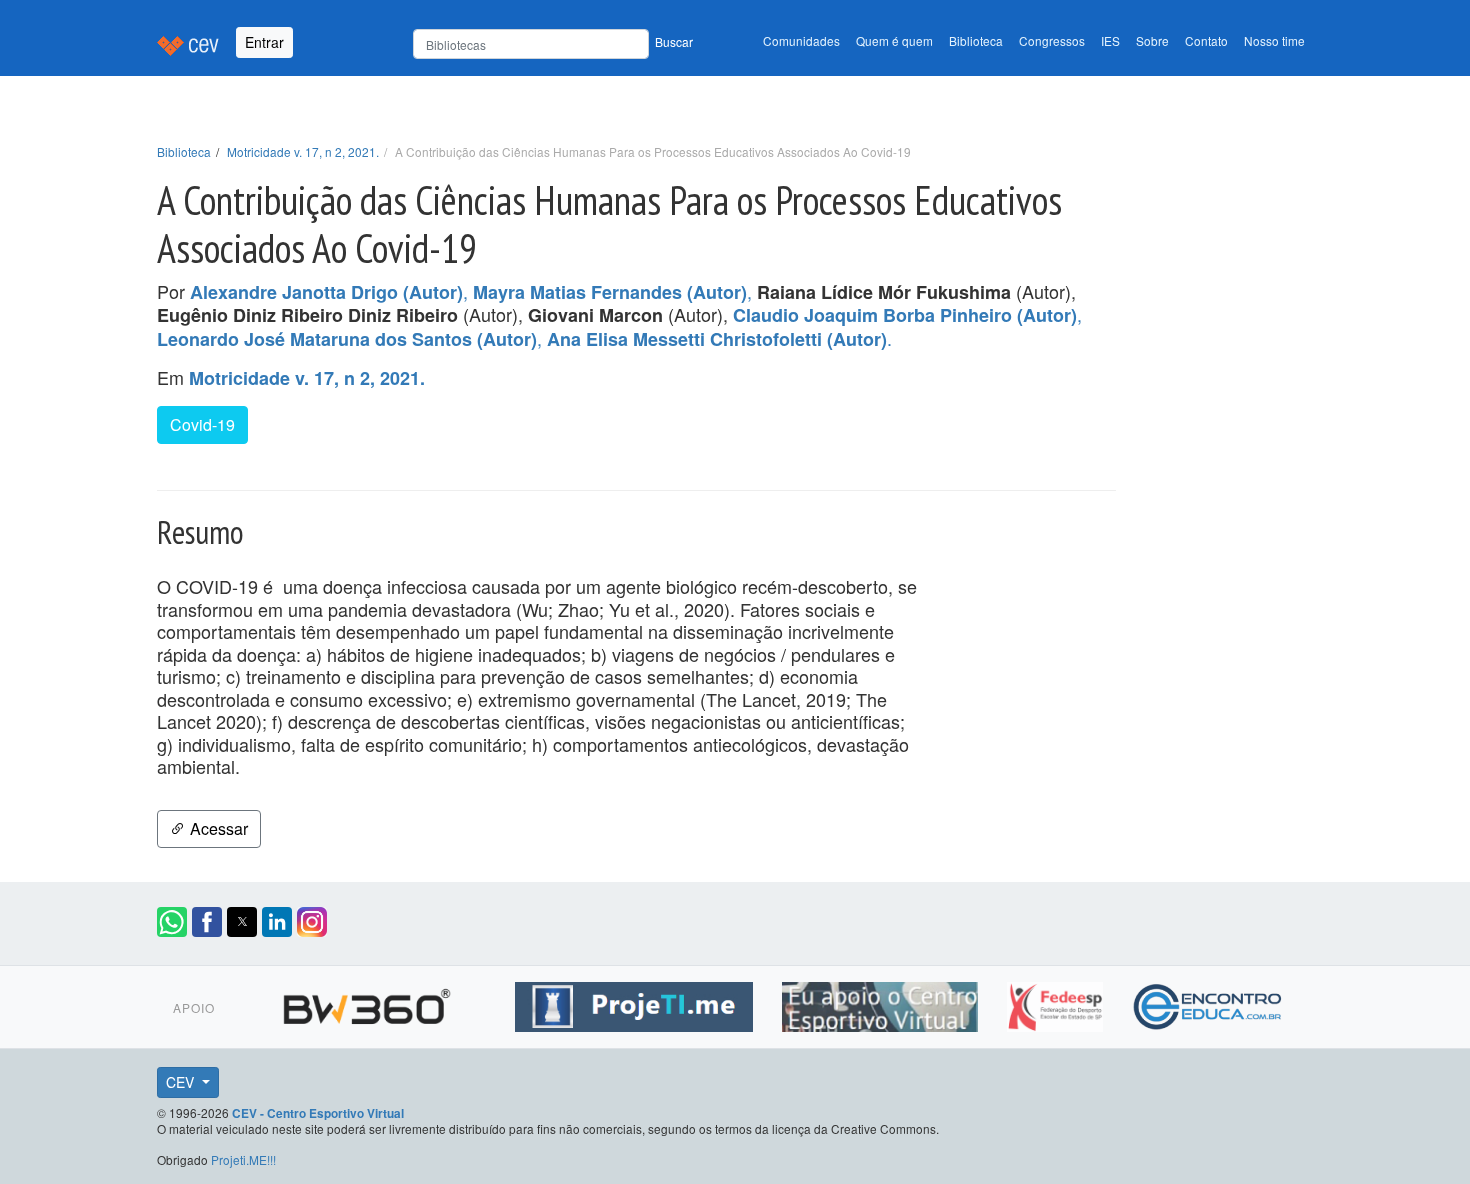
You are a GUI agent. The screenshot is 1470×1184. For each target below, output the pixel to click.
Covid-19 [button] (202, 424)
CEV (182, 1082)
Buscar (674, 41)
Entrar (264, 42)
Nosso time (1274, 40)
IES (1110, 40)
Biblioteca (976, 40)
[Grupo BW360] (369, 1004)
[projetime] (636, 1004)
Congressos (1052, 40)
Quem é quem (894, 40)
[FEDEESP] (1057, 1004)
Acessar (217, 828)
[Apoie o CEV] (882, 1004)
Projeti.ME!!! (243, 1159)
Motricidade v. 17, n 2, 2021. (303, 151)
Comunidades (801, 40)
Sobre (1152, 40)
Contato (1206, 40)
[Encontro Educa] (1208, 1004)
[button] (172, 922)
